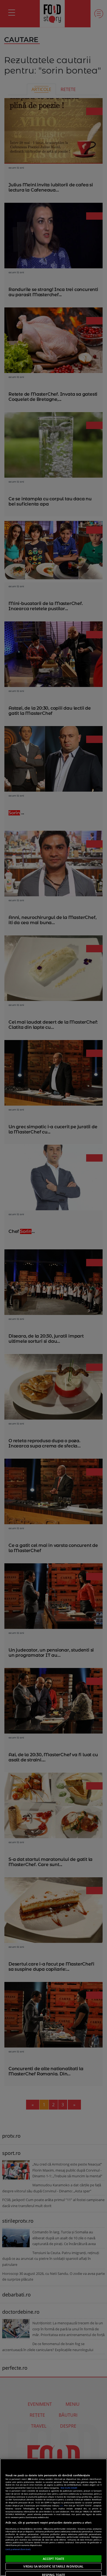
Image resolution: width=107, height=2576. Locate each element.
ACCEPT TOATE (54, 2559)
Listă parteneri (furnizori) (18, 2549)
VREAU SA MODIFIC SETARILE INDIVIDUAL (53, 2566)
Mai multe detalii (69, 2488)
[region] (54, 2517)
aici (62, 2505)
